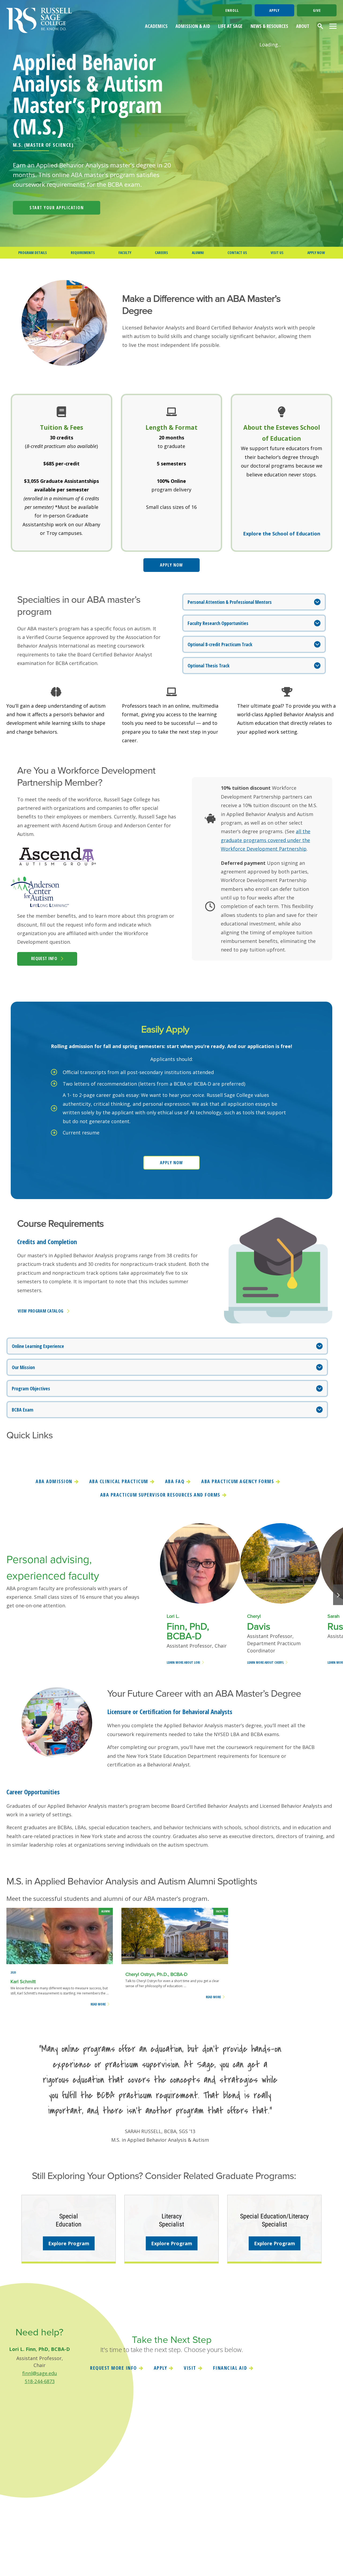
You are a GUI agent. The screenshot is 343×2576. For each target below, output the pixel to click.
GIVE (317, 10)
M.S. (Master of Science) (43, 145)
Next (338, 1595)
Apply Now (171, 565)
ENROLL (232, 10)
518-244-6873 (40, 2381)
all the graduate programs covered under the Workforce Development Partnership (266, 840)
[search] (321, 26)
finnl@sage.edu (40, 2373)
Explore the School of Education (282, 534)
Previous (152, 1595)
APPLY (274, 10)
